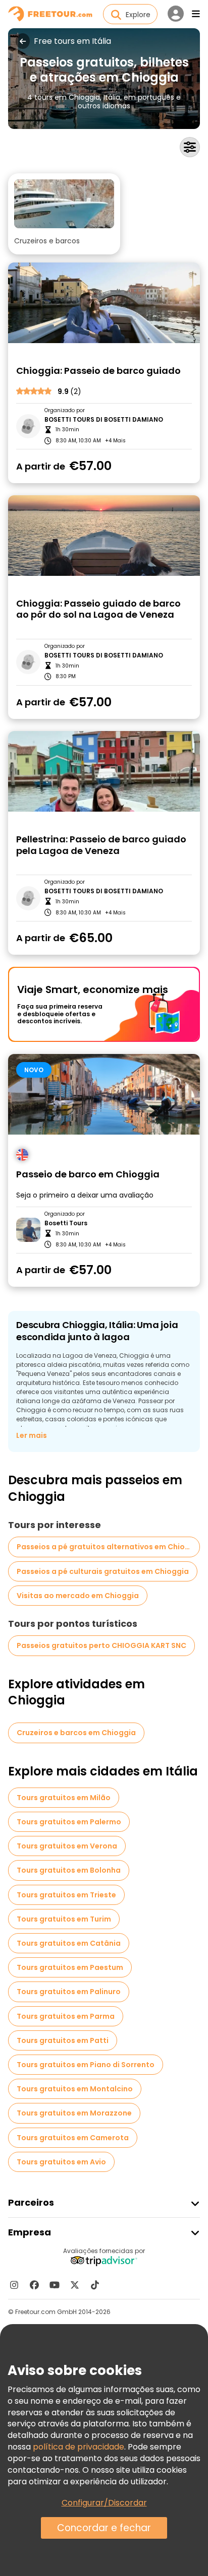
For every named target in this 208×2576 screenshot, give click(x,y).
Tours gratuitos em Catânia (69, 1943)
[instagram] (14, 2285)
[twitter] (75, 2285)
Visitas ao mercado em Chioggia (78, 1596)
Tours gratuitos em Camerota (73, 2138)
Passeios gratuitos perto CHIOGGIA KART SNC (101, 1645)
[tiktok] (95, 2285)
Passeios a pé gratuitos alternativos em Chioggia (108, 1547)
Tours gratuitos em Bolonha (69, 1870)
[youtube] (55, 2285)
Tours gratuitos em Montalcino (75, 2089)
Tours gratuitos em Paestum (70, 1967)
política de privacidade (79, 2447)
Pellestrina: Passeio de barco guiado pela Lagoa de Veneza (101, 845)
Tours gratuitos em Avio (61, 2162)
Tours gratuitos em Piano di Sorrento (86, 2065)
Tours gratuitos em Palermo (69, 1822)
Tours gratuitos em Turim (64, 1919)
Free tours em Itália (72, 41)
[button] (64, 214)
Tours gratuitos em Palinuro (69, 1992)
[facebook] (34, 2285)
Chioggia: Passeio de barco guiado (98, 371)
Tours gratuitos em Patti (63, 2040)
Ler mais (32, 1435)
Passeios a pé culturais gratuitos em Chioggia (103, 1571)
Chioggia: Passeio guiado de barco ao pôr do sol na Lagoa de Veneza (98, 609)
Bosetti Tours (66, 1223)
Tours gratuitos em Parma (66, 2016)
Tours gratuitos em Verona (67, 1846)
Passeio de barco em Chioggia (88, 1175)
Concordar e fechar (104, 2528)
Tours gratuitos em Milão (64, 1798)
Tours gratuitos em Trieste (66, 1895)
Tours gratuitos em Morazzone (74, 2113)
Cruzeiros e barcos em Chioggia (76, 1733)
